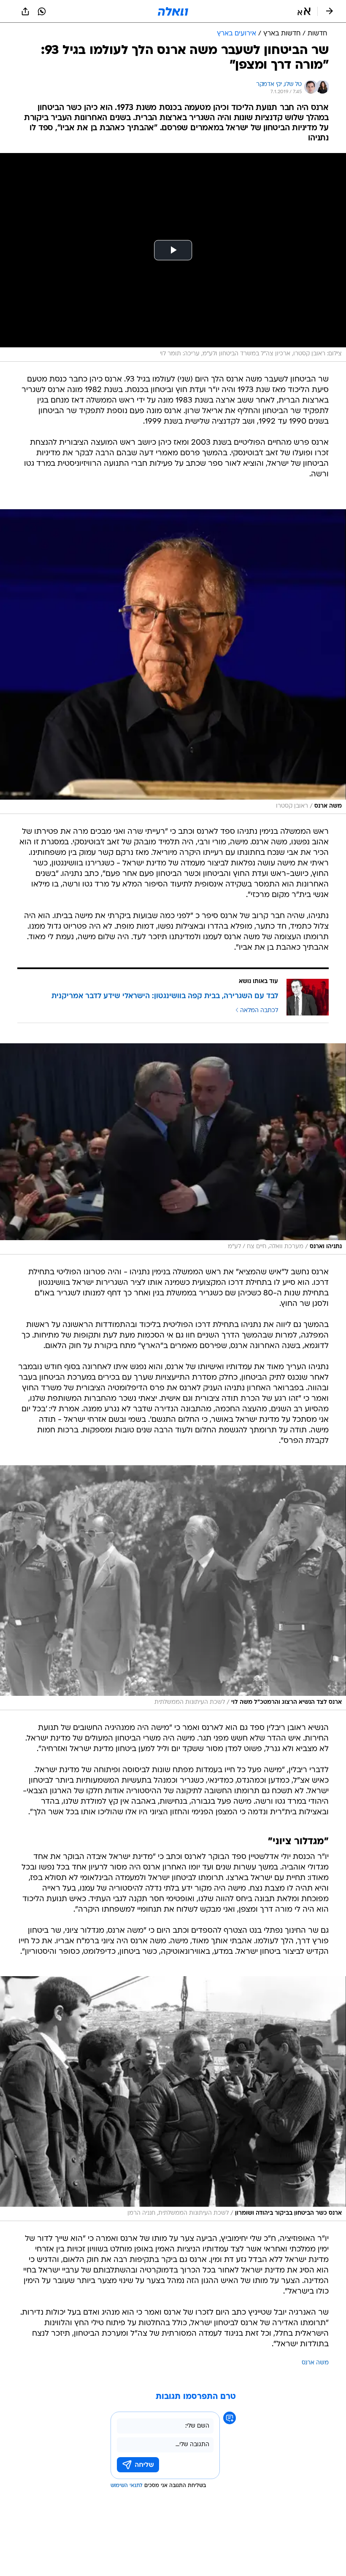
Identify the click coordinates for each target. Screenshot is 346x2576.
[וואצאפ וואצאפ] (42, 11)
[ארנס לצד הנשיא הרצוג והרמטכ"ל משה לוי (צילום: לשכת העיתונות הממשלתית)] (173, 1588)
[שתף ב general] (25, 11)
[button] (304, 11)
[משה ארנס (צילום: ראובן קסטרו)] (173, 662)
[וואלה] (173, 11)
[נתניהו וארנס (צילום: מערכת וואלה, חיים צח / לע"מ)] (173, 1149)
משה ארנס (315, 2363)
